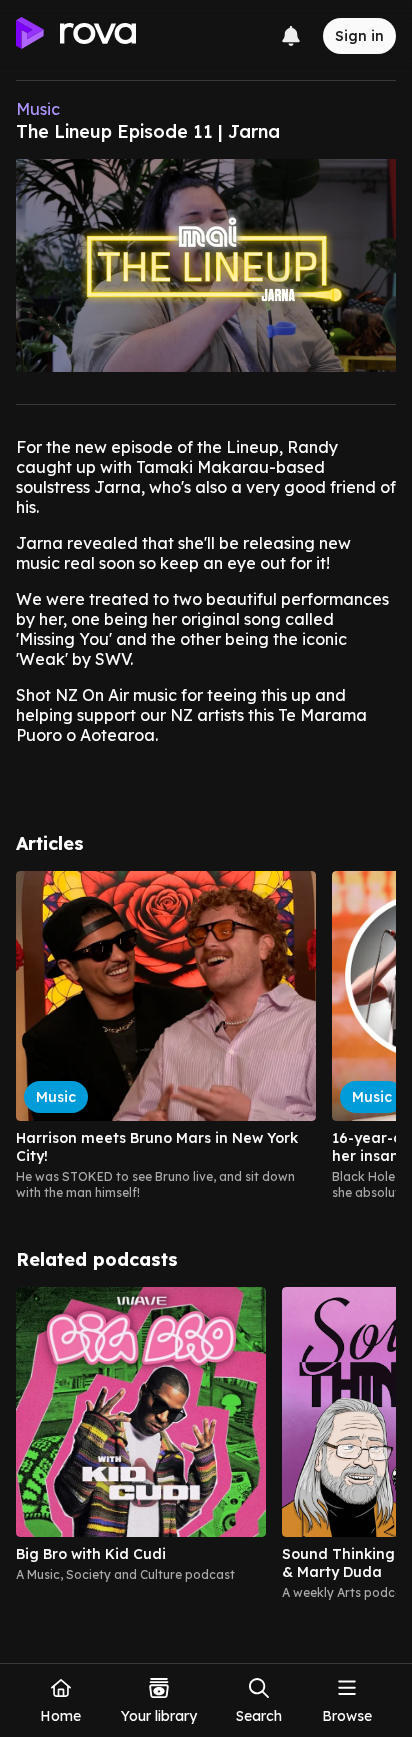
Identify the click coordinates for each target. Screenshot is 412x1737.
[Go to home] (76, 36)
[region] (206, 1036)
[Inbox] (291, 36)
